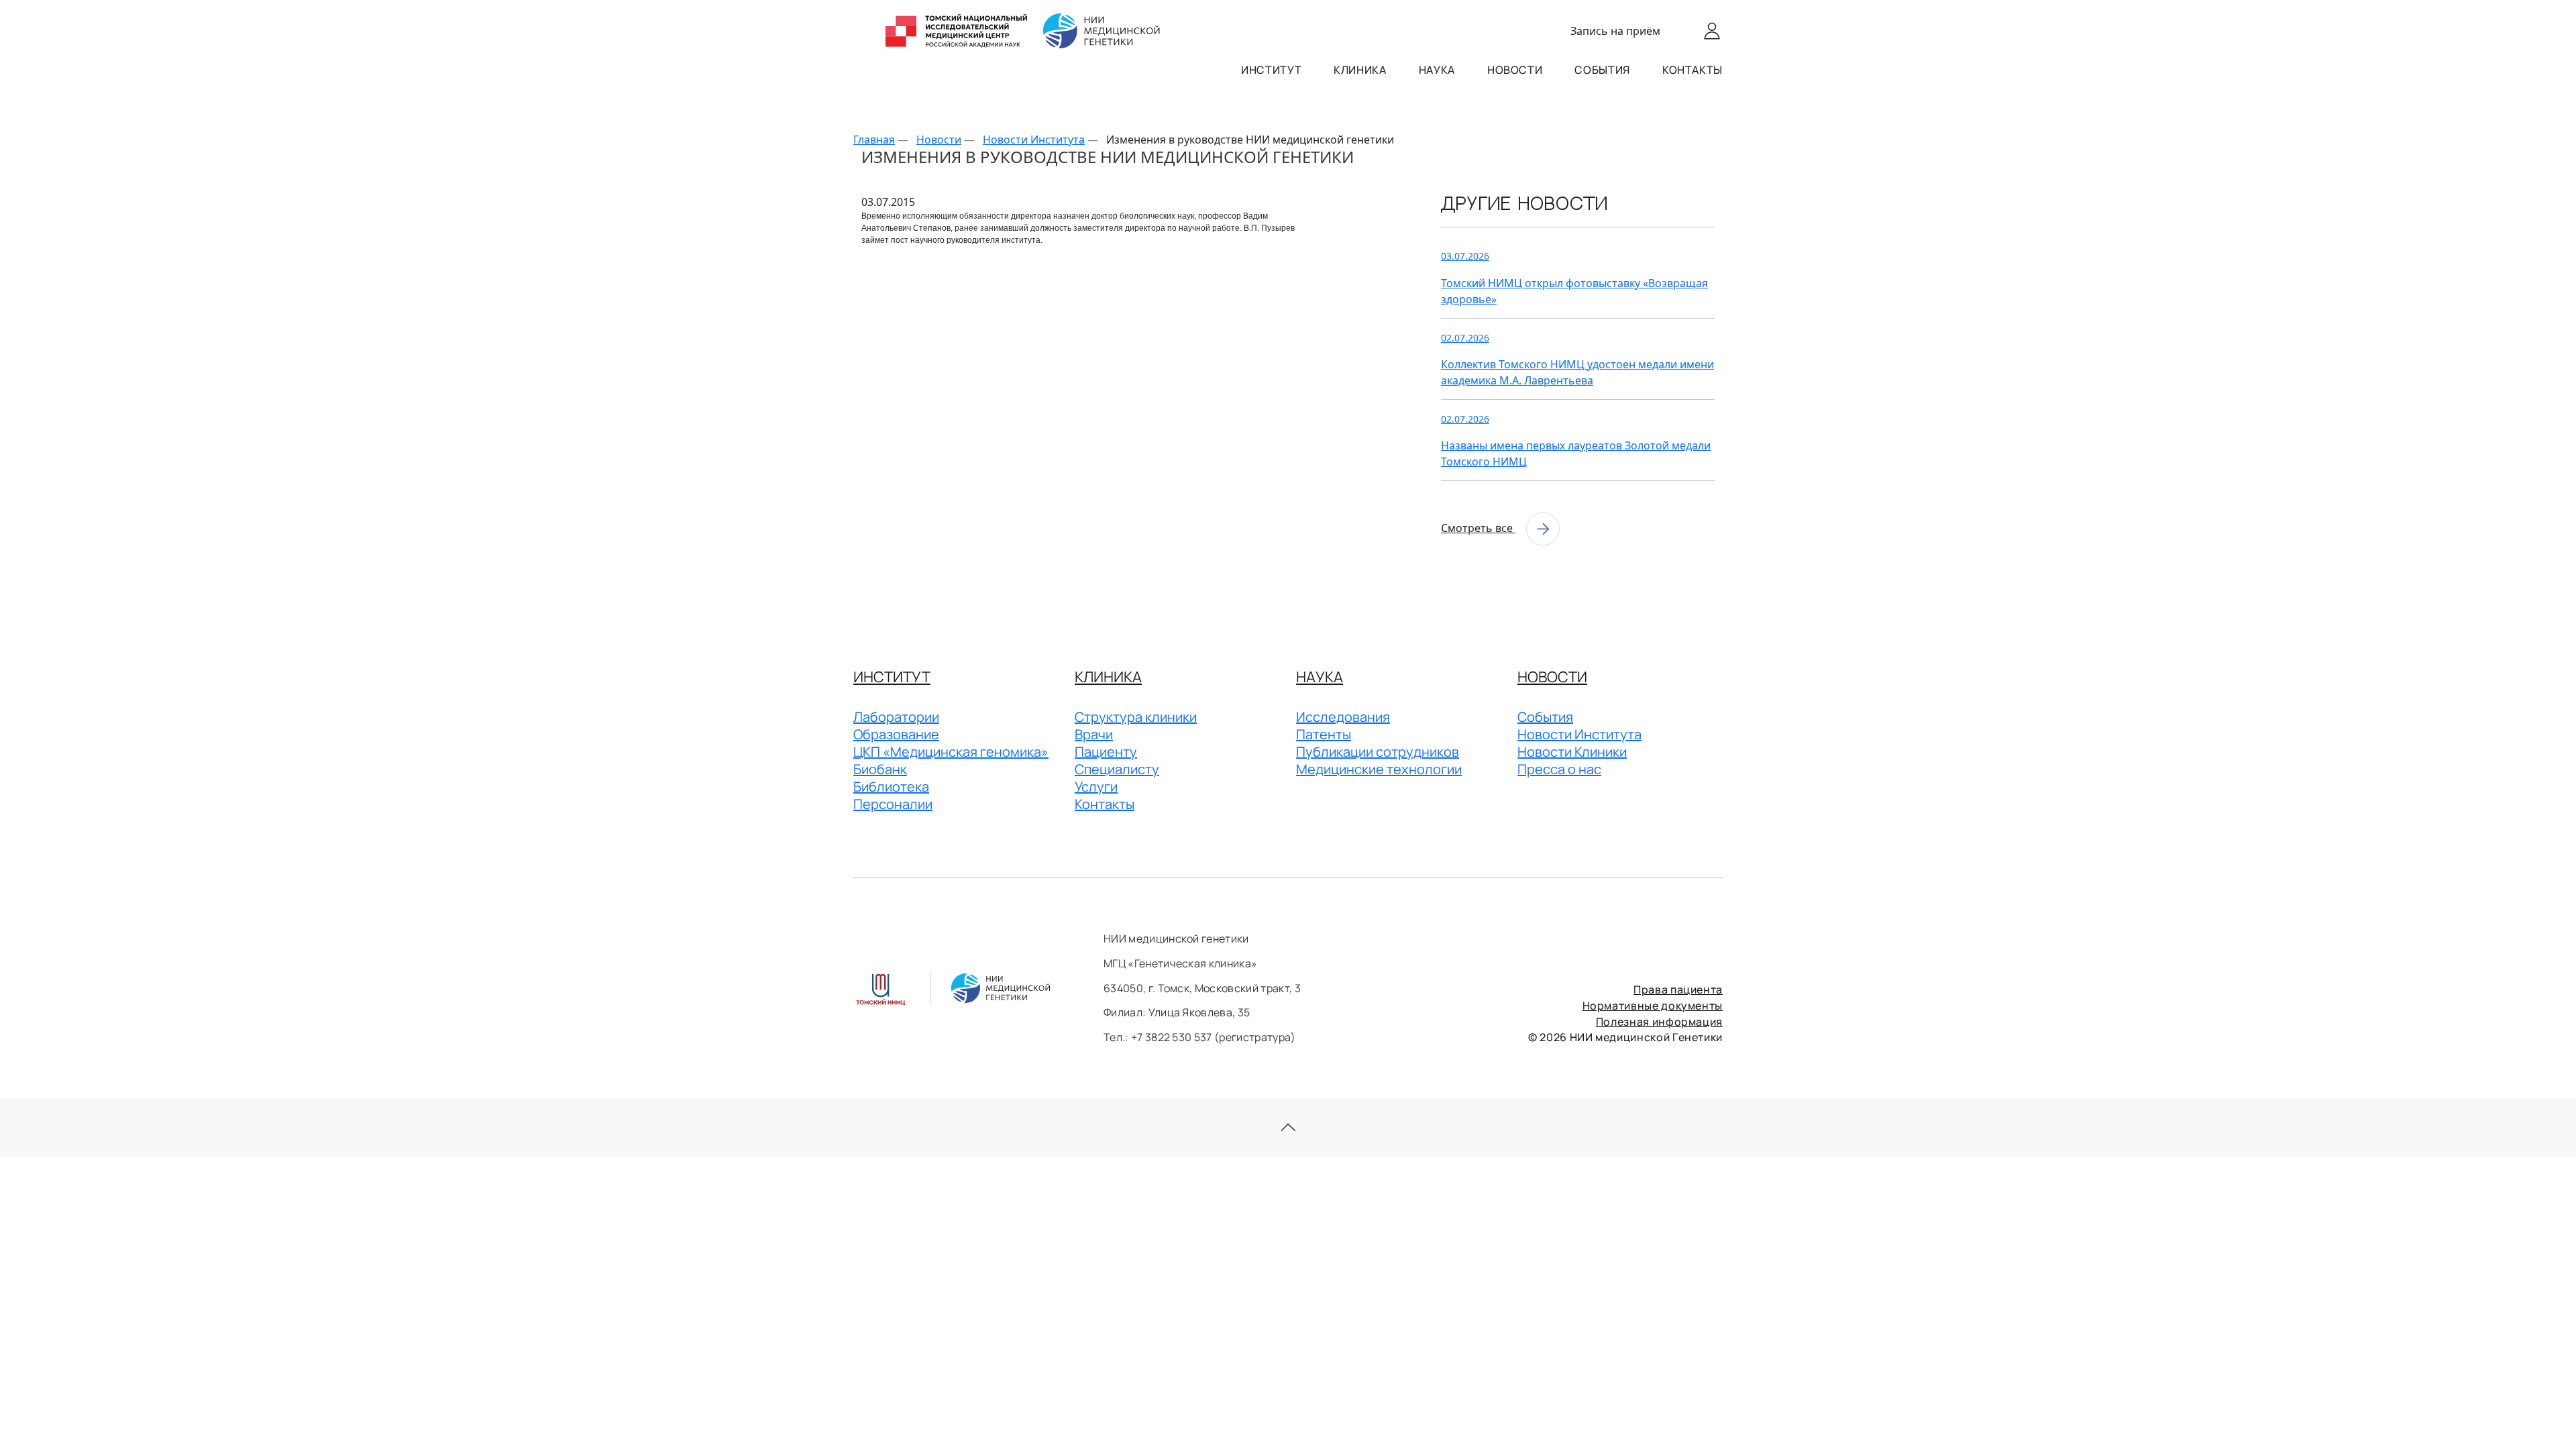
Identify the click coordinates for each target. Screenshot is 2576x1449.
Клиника (1360, 70)
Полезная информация (1659, 1022)
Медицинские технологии (1379, 769)
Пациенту (1106, 752)
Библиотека (891, 787)
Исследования (1343, 717)
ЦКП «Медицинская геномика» (951, 752)
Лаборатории (896, 717)
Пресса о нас (1559, 769)
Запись (1615, 31)
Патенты (1324, 734)
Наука (1437, 70)
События (1602, 70)
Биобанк (880, 769)
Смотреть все (1478, 528)
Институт (1271, 70)
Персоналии (893, 804)
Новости (1515, 70)
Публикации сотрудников (1378, 752)
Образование (896, 734)
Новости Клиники (1572, 752)
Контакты (1693, 70)
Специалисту (1117, 769)
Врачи (1094, 734)
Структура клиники (1136, 717)
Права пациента (1678, 989)
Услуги (1096, 787)
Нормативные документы (1653, 1006)
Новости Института (1579, 734)
